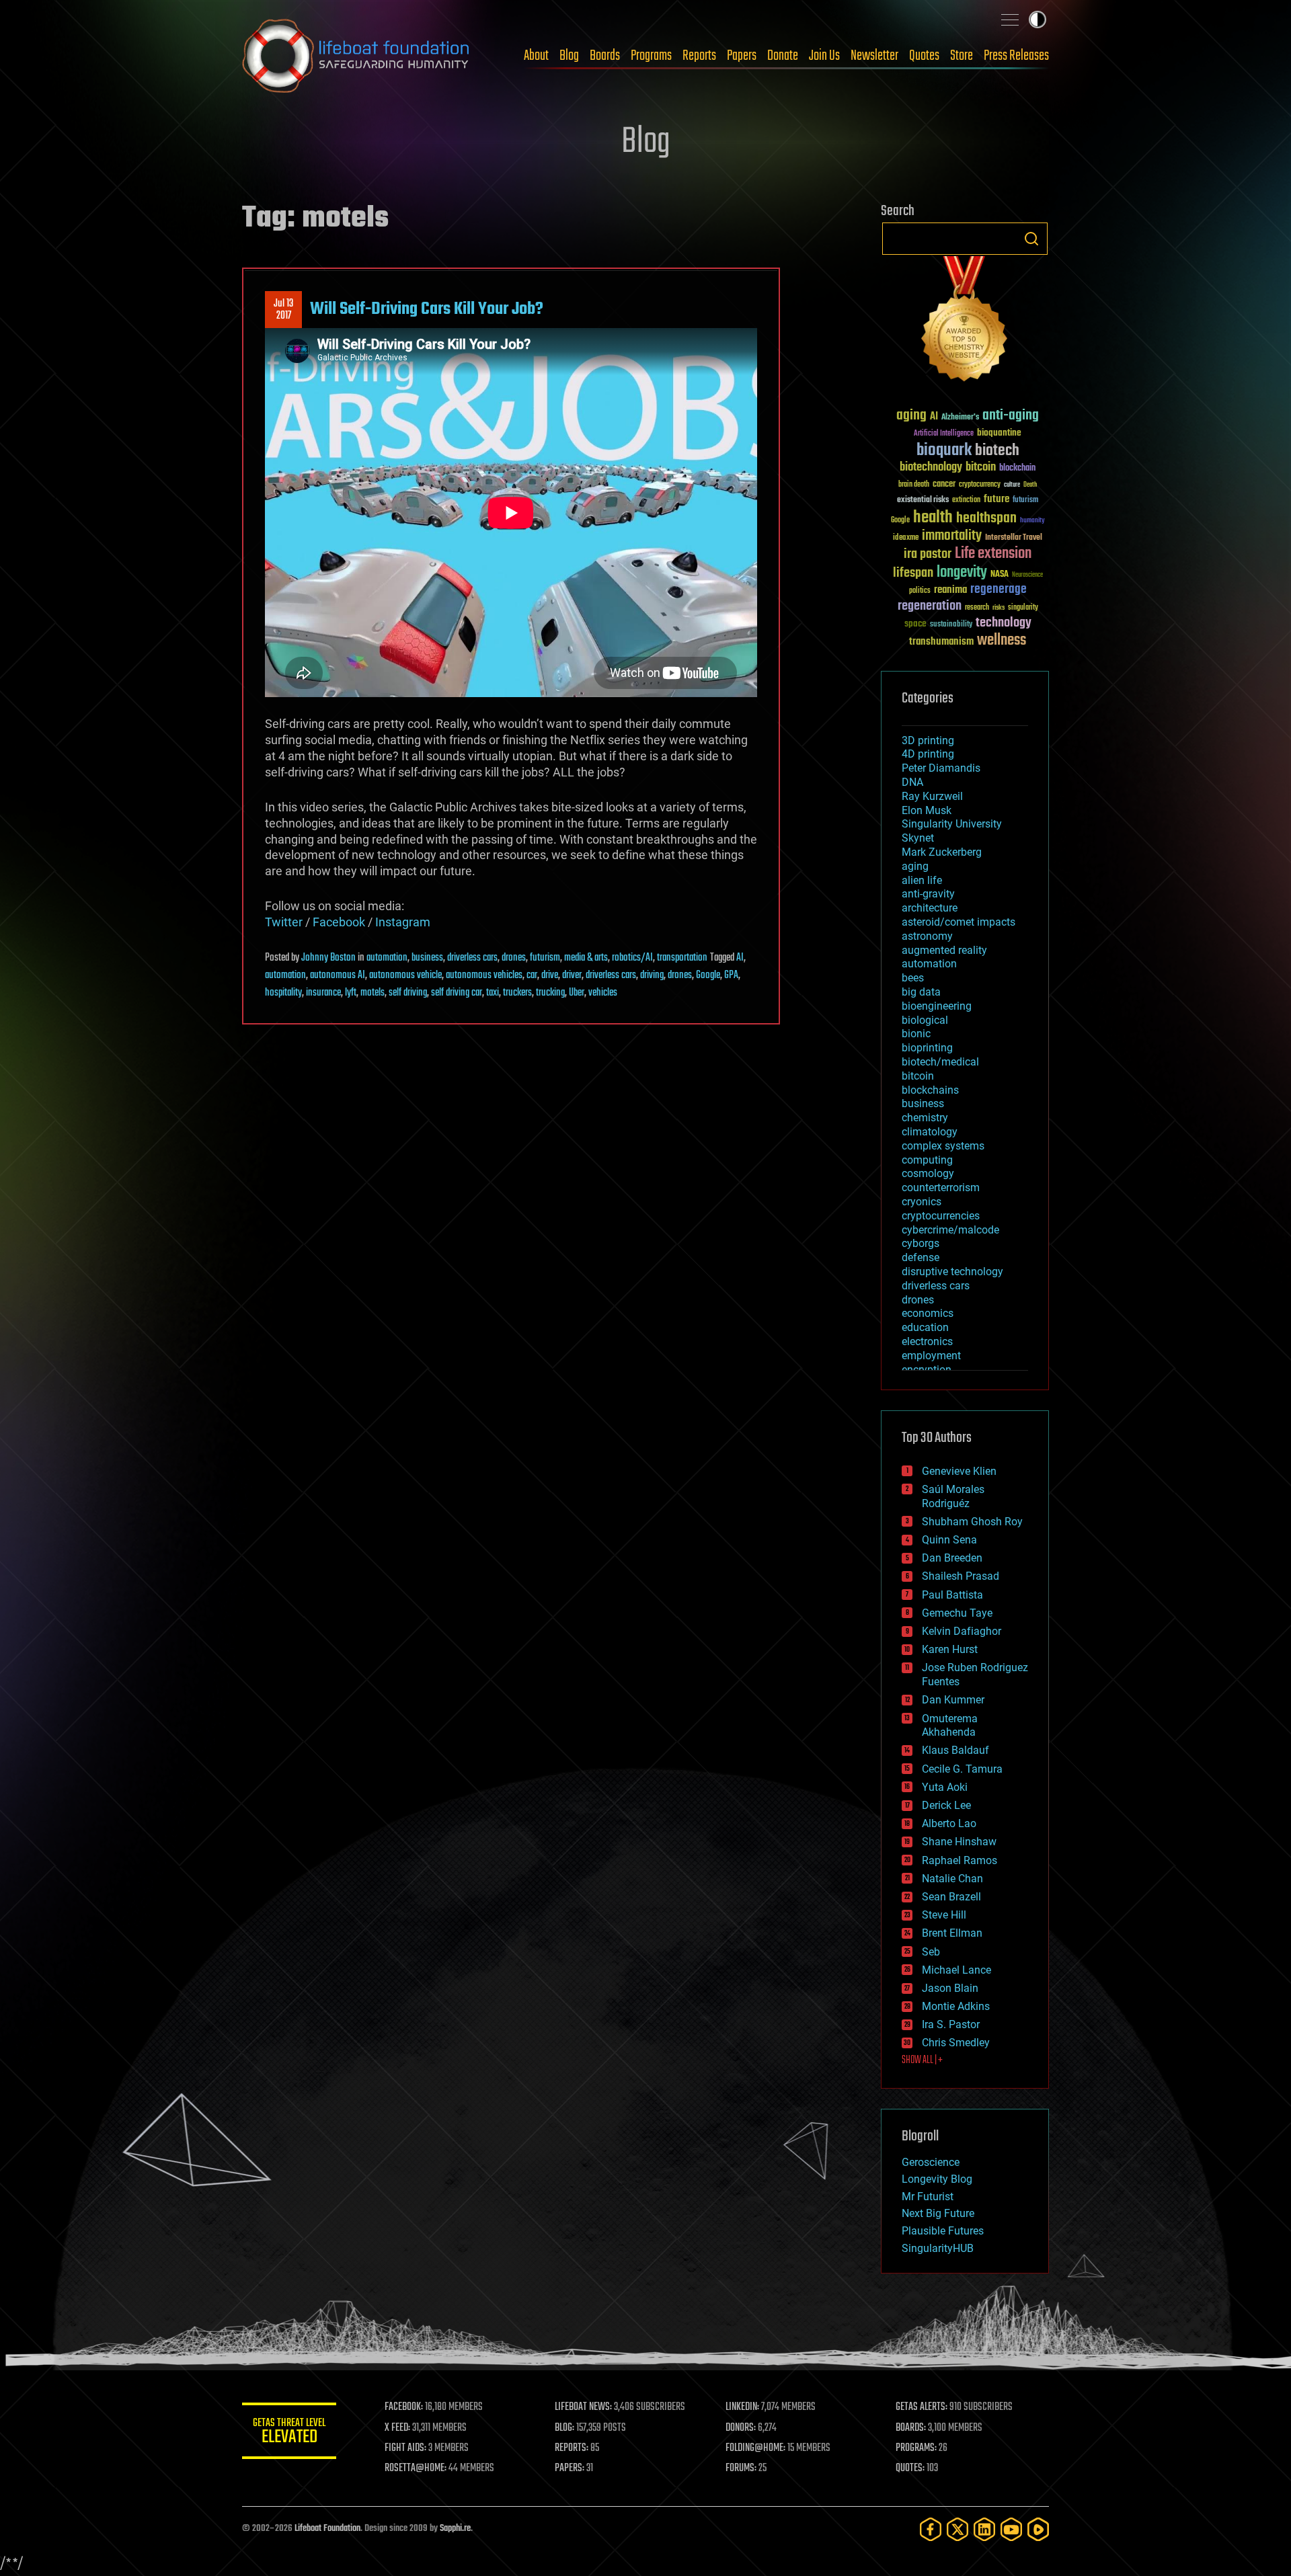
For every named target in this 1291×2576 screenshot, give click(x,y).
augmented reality (944, 950)
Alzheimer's (960, 418)
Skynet (918, 838)
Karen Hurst (950, 1649)
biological (925, 1020)
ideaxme (906, 538)
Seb (931, 1952)
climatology (930, 1132)
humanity (1032, 521)
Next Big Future (938, 2213)
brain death (914, 485)
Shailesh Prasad (961, 1576)
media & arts (586, 958)
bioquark (944, 451)
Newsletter (874, 56)
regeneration (930, 606)
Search (1031, 239)
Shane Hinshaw (959, 1842)
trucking (550, 993)
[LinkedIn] (984, 2529)
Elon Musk (927, 810)
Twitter (284, 922)
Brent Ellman (952, 1933)
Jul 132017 (283, 310)
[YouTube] (1011, 2529)
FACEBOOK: (404, 2407)
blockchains (930, 1090)
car (532, 975)
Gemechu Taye (957, 1613)
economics (928, 1313)
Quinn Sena (949, 1540)
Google (708, 975)
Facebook (339, 922)
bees (913, 978)
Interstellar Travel (1014, 538)
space (915, 623)
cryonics (922, 1202)
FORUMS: (741, 2468)
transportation (682, 958)
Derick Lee (946, 1805)
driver (572, 975)
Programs (651, 56)
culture (1012, 485)
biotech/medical (940, 1062)
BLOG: (564, 2428)
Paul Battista (952, 1595)
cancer (944, 485)
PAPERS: (570, 2468)
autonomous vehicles (484, 975)
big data (921, 992)
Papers (742, 56)
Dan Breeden (952, 1558)
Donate (783, 56)
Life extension (993, 554)
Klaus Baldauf (955, 1750)
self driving (408, 993)
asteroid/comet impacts (959, 922)
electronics (927, 1341)
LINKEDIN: (742, 2407)
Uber (577, 993)
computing (927, 1160)
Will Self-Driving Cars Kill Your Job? (427, 309)
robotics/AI (632, 958)
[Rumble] (1038, 2529)
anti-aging (1011, 416)
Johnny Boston (328, 958)
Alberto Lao (949, 1823)
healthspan (986, 519)
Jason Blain (950, 1988)
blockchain (1017, 469)
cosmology (928, 1173)
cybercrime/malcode (950, 1230)
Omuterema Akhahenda (950, 1726)
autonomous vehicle (405, 975)
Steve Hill (944, 1915)
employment (931, 1356)
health (933, 518)
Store (962, 56)
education (925, 1327)
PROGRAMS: (916, 2448)
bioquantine (999, 433)
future (996, 499)
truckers (517, 993)
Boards (605, 56)
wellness (1002, 641)
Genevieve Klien (959, 1471)
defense (921, 1257)
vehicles (603, 993)
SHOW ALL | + (922, 2060)
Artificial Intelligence (944, 434)
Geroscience (931, 2162)
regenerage (999, 590)
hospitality (283, 993)
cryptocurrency (980, 485)
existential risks (923, 500)
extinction (966, 500)
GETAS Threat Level (289, 2433)
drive (550, 975)
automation (387, 958)
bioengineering (937, 1006)
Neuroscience (1027, 576)
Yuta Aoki (945, 1787)
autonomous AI (338, 975)
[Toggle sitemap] (1010, 19)
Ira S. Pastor (951, 2024)
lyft (351, 993)
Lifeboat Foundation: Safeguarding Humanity (356, 56)
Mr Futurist (928, 2197)
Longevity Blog (937, 2179)
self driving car (457, 993)
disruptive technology (952, 1272)
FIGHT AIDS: (405, 2448)
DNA (912, 782)
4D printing (928, 754)
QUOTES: (910, 2468)
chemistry (925, 1118)
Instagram (403, 922)
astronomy (927, 936)
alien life (922, 880)
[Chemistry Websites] (965, 322)
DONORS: (741, 2428)
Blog (569, 56)
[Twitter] (957, 2529)
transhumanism (941, 642)
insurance (323, 993)
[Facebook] (931, 2529)
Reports (699, 56)
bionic (916, 1034)
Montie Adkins (956, 2006)
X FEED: (397, 2428)
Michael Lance (956, 1970)
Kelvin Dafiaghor (962, 1631)
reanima (950, 590)
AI (740, 958)
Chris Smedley (956, 2043)
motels (373, 993)
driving (652, 975)
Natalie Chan (952, 1879)
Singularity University (952, 824)
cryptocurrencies (941, 1216)
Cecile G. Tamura (962, 1769)
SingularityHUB (938, 2248)
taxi (493, 993)
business (427, 958)
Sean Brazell (951, 1897)
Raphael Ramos (960, 1860)
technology (1004, 623)
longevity (962, 573)
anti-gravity (928, 894)
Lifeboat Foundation (327, 2529)
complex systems (943, 1146)
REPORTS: (572, 2448)
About (536, 56)
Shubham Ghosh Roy (972, 1522)
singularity (1023, 608)
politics (920, 591)
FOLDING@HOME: (755, 2448)
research (977, 608)
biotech (997, 451)
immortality (952, 536)
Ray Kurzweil (932, 796)
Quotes (924, 56)
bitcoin (981, 468)
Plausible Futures (943, 2231)
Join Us (824, 56)
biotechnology (931, 468)
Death (1030, 485)
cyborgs (921, 1243)
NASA (1000, 575)
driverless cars (472, 958)
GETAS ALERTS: (922, 2407)
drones (514, 958)
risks (999, 608)
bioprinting (927, 1048)
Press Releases (1016, 56)
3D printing (928, 740)
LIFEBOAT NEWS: (583, 2407)
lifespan (913, 573)
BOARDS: (911, 2428)
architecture (930, 908)
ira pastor (928, 554)
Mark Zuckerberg (942, 852)
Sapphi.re (455, 2529)
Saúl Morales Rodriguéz (953, 1496)
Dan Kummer (953, 1700)
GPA (731, 975)
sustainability (951, 625)
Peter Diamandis (941, 768)
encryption (927, 1370)
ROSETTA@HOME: (416, 2468)
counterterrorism (941, 1188)
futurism (545, 958)
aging (911, 416)
